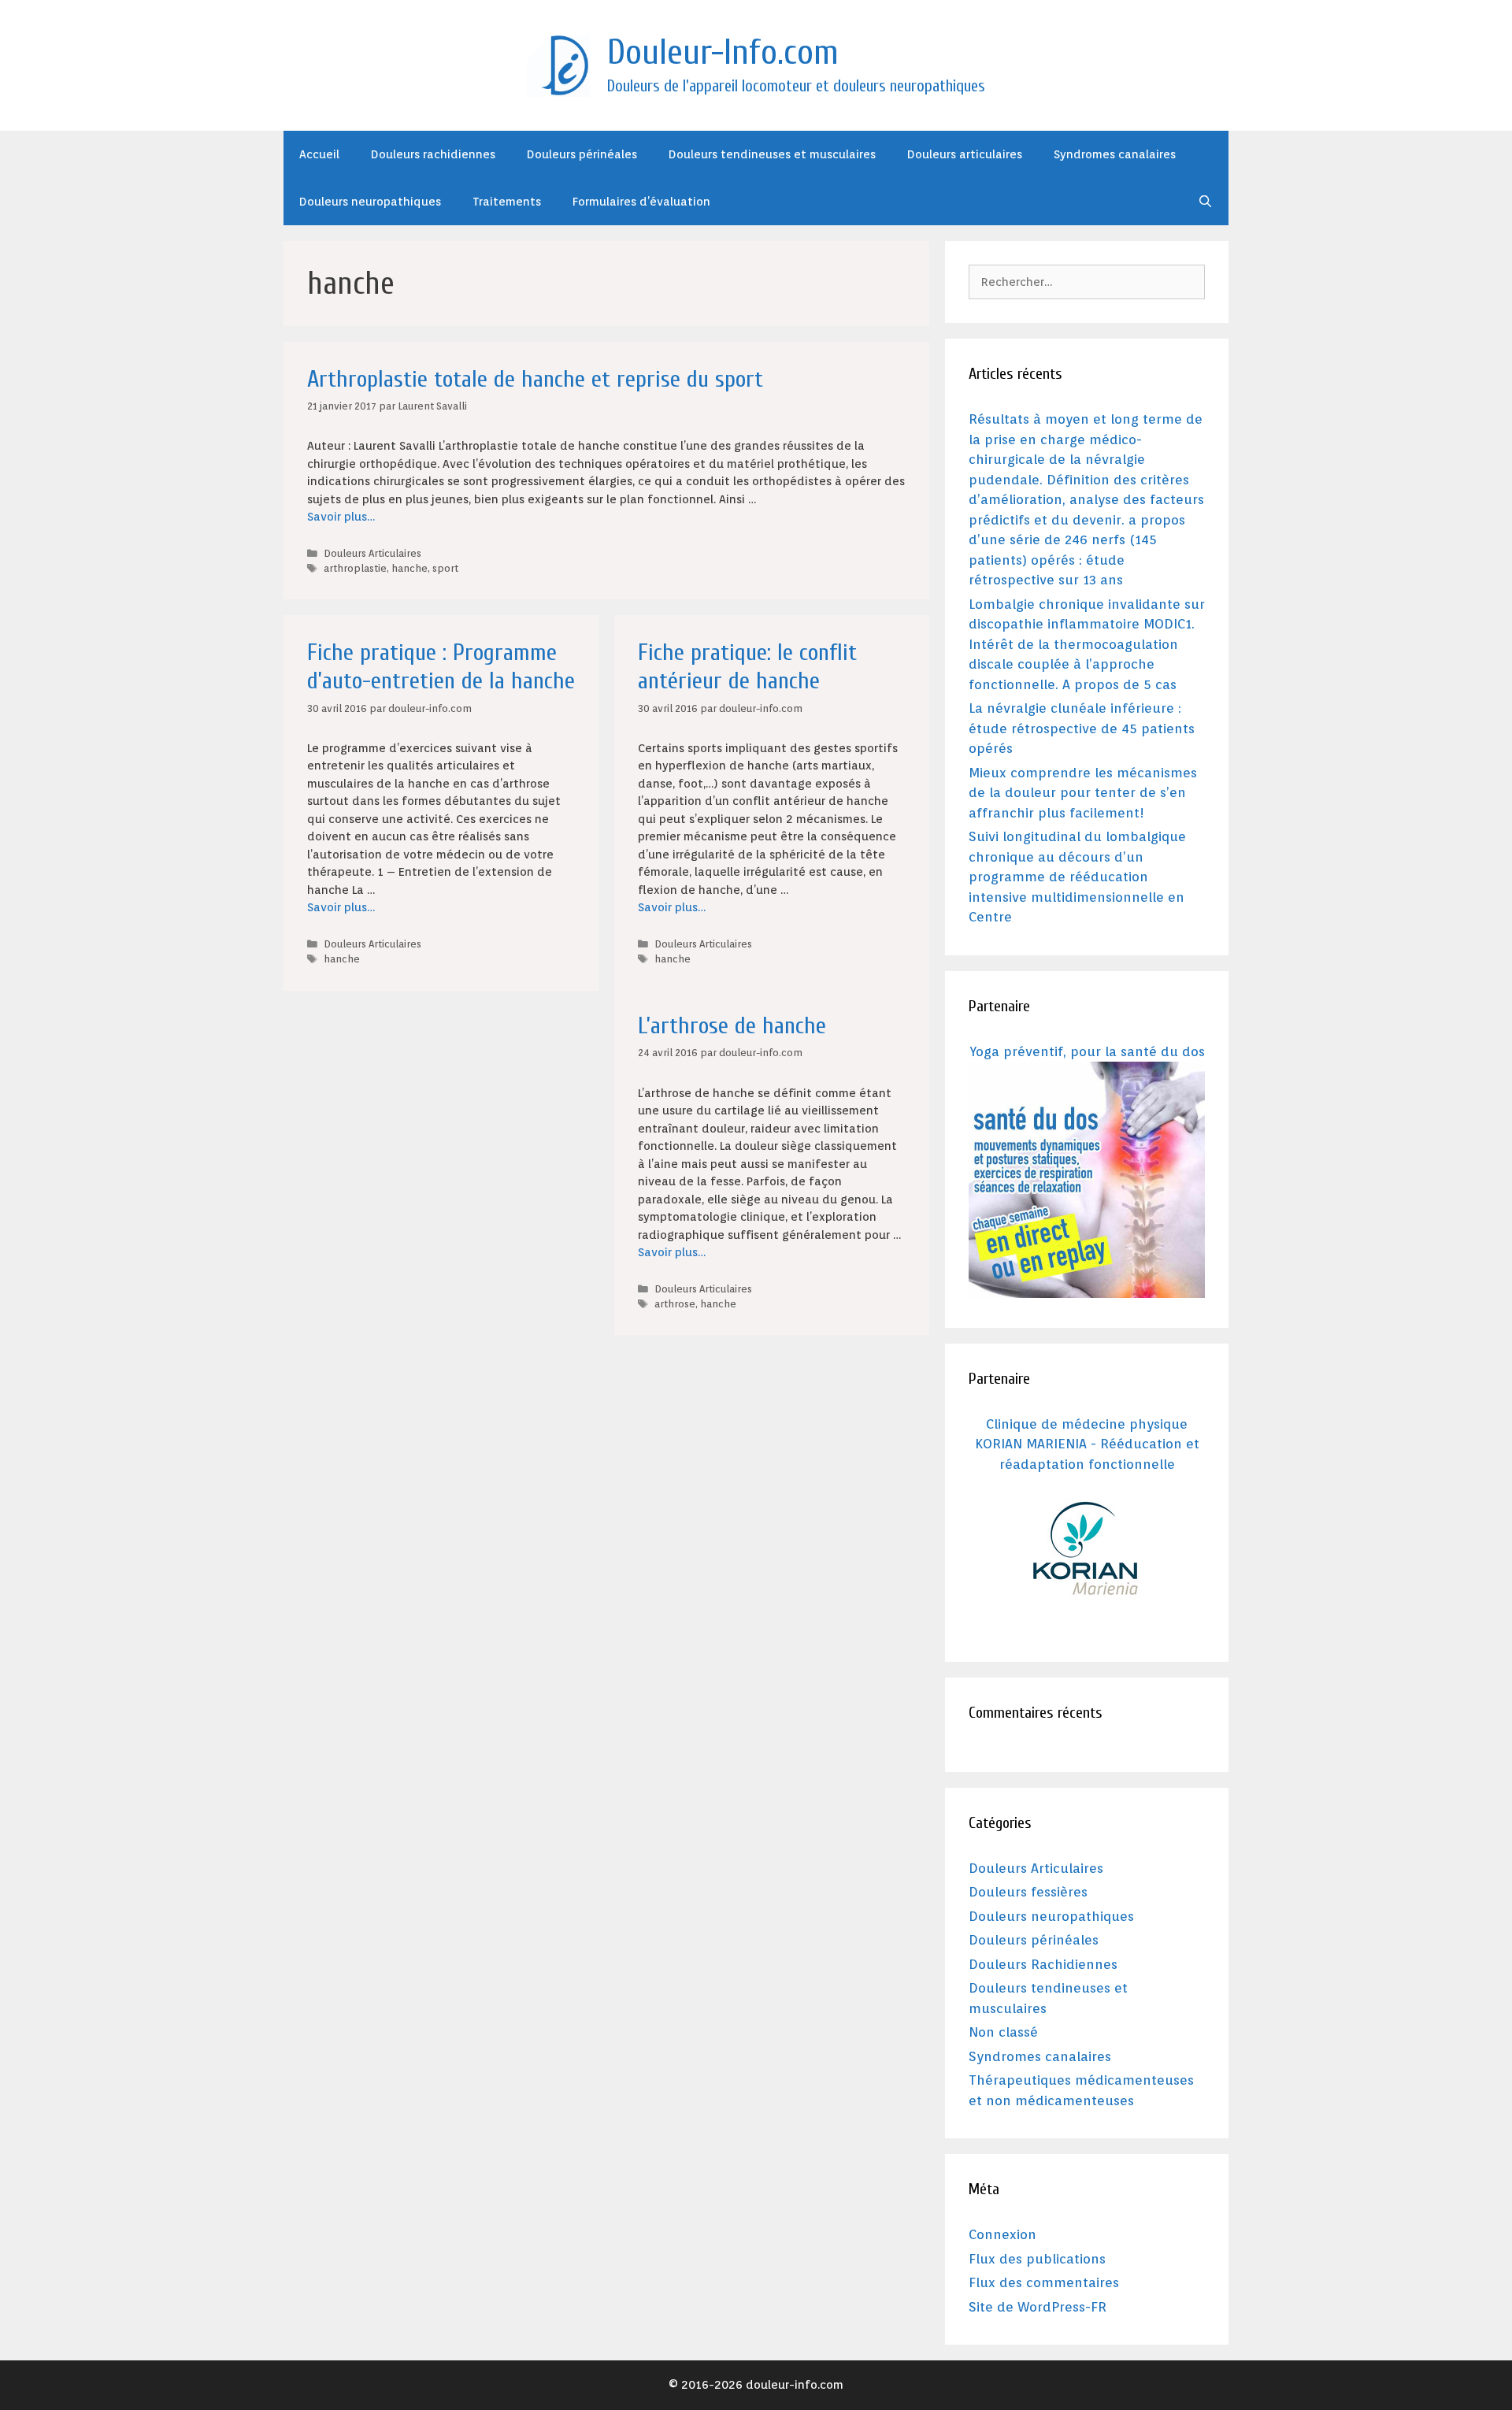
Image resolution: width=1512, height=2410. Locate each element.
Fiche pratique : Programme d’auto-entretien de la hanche (441, 667)
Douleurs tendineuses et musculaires (772, 154)
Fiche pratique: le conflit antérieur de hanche (747, 667)
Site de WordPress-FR (1038, 2307)
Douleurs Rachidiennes (1043, 1964)
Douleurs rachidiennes (433, 154)
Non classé (1003, 2032)
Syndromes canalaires (1115, 154)
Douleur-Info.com (723, 53)
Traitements (507, 202)
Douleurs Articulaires (372, 553)
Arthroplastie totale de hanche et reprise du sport (535, 379)
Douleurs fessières (1028, 1892)
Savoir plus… (341, 517)
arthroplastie (355, 568)
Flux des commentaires (1044, 2282)
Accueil (319, 154)
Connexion (1002, 2234)
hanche (409, 568)
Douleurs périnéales (582, 154)
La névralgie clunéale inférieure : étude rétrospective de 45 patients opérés (1082, 728)
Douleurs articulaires (965, 154)
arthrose (675, 1304)
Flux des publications (1037, 2259)
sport (445, 568)
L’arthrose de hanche (732, 1026)
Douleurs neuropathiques (370, 202)
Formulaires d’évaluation (641, 202)
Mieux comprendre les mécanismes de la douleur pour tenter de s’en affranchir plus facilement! (1083, 793)
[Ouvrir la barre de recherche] (1205, 202)
